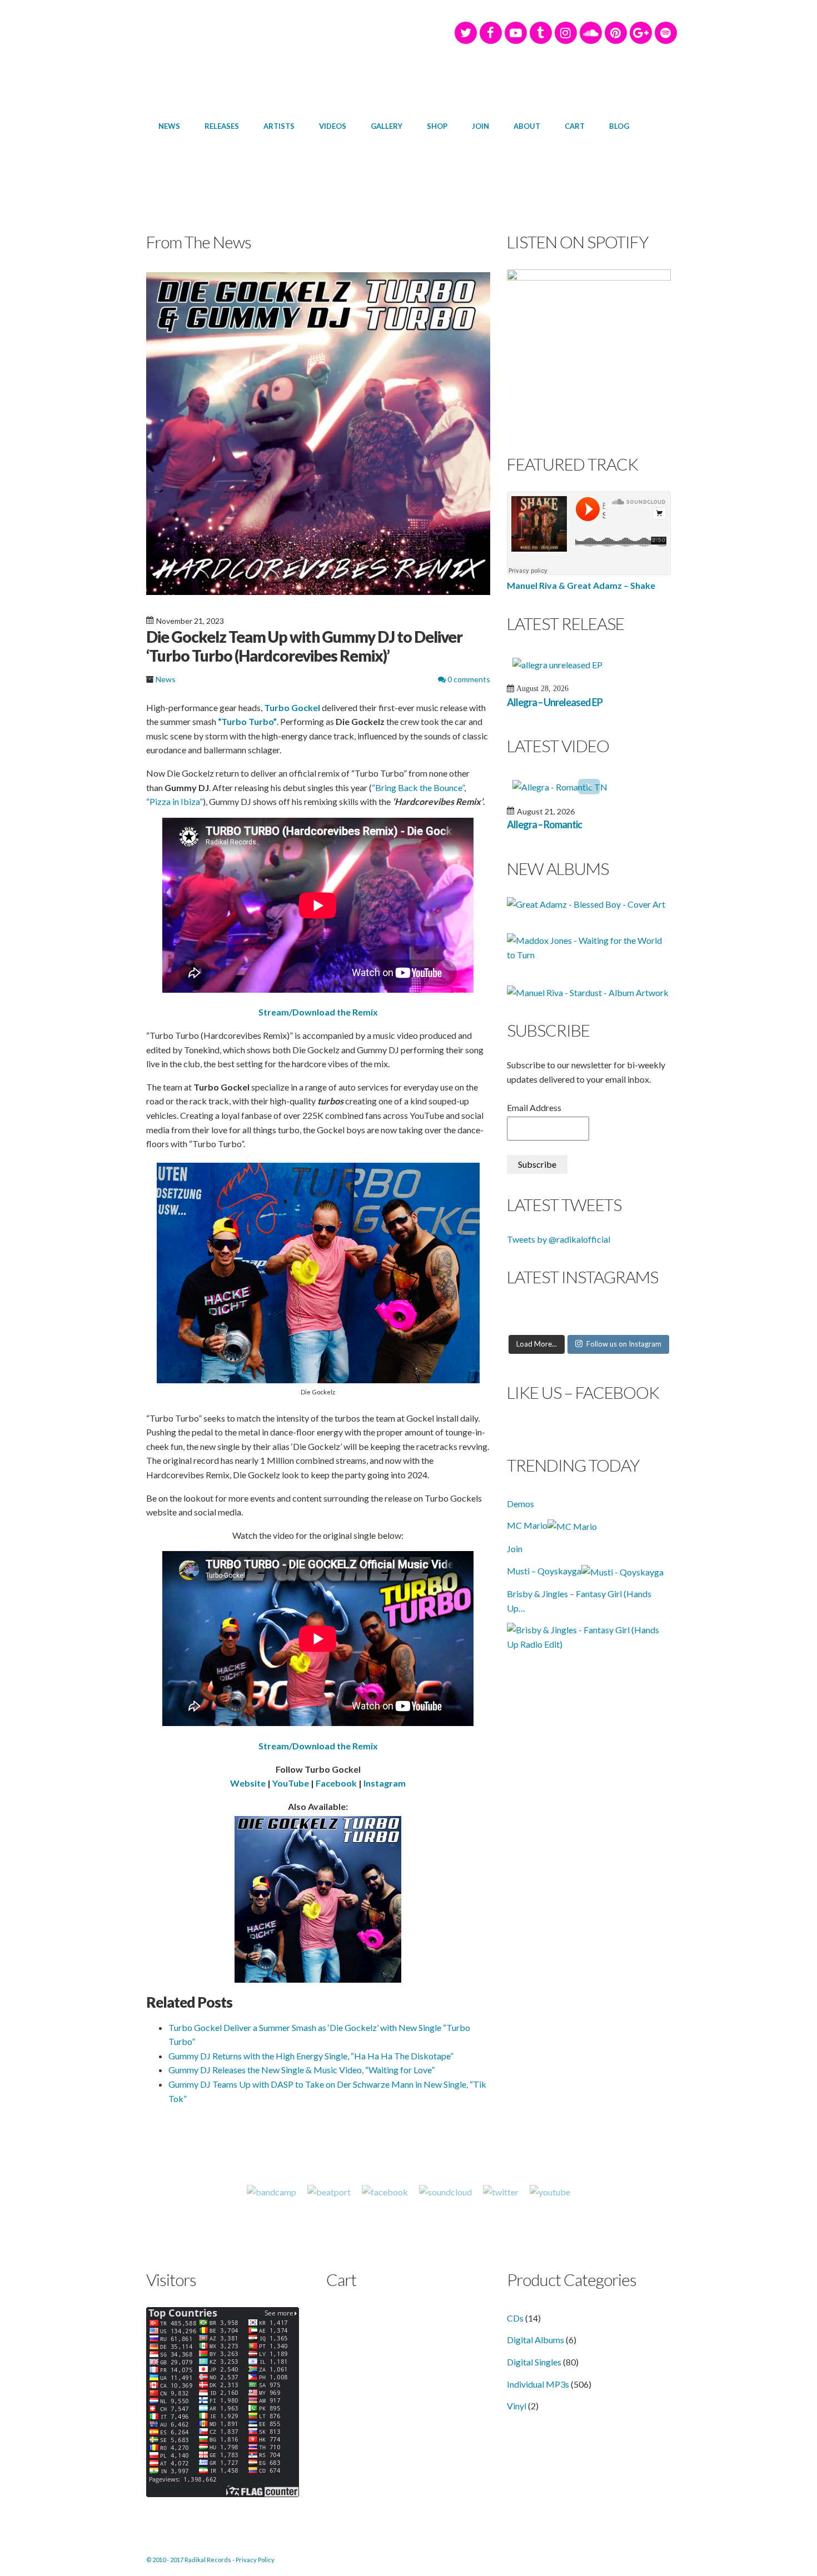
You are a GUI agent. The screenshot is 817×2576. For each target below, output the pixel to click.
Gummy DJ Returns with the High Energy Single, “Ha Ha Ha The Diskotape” (311, 2056)
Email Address (534, 1107)
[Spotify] (666, 33)
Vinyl (517, 2406)
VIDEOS (333, 126)
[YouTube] (516, 33)
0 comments (468, 679)
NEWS (169, 126)
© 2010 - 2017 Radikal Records (189, 2560)
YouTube (291, 1783)
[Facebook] (491, 33)
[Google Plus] (641, 33)
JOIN (480, 126)
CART (575, 126)
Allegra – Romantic (544, 824)
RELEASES (222, 126)
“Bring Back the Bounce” (418, 787)
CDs (515, 2318)
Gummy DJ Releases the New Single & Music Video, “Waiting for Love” (302, 2070)
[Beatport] (329, 2192)
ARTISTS (279, 126)
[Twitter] (466, 33)
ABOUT (527, 126)
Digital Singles (534, 2362)
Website (248, 1783)
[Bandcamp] (271, 2192)
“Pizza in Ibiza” (175, 801)
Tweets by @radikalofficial (559, 1239)
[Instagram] (566, 33)
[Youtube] (550, 2192)
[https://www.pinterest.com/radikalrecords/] (616, 33)
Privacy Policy (255, 2560)
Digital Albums (535, 2340)
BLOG (619, 126)
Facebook (336, 1783)
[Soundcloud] (591, 33)
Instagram (384, 1783)
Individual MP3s (538, 2384)
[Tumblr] (541, 33)
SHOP (437, 126)
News (166, 679)
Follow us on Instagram (624, 1344)
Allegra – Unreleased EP (555, 702)
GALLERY (387, 126)
